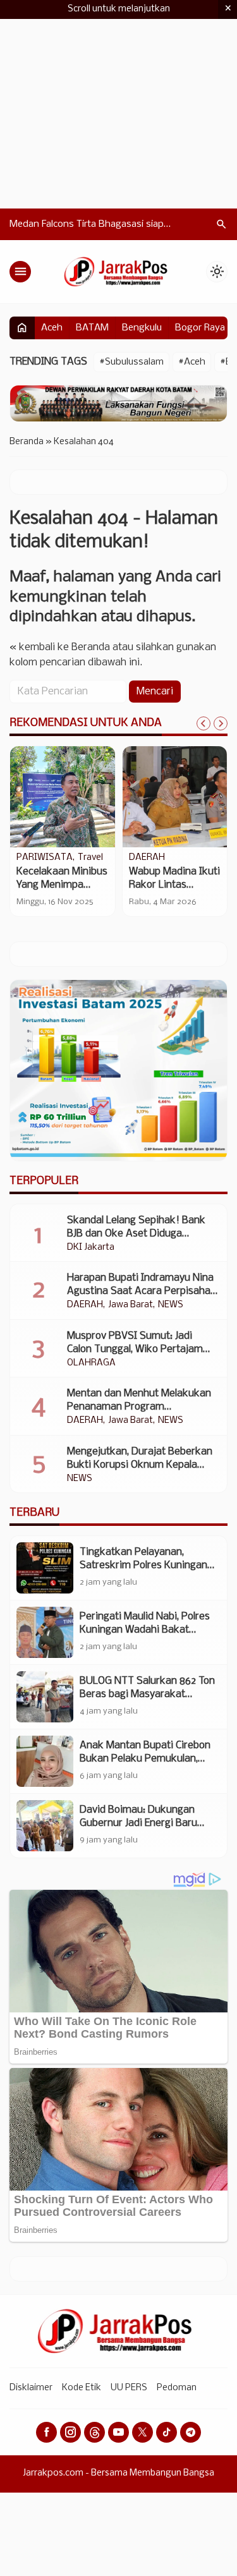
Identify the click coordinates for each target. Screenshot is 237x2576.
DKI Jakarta (91, 1248)
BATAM (92, 328)
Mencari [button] (155, 692)
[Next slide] (221, 723)
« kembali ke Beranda (60, 647)
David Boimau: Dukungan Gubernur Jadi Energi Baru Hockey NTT (138, 1823)
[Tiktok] (167, 2432)
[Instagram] (70, 2432)
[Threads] (94, 2432)
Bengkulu (142, 328)
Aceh (52, 328)
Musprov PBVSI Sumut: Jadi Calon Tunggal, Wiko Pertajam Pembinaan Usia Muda (135, 1349)
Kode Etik (82, 2388)
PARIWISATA (45, 858)
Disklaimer (31, 2388)
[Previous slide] (204, 723)
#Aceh (192, 362)
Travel (90, 858)
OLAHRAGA (91, 1364)
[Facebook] (46, 2432)
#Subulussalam (131, 362)
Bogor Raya (200, 328)
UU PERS (129, 2388)
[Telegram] (191, 2432)
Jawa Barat (131, 1305)
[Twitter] (143, 2432)
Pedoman (177, 2388)
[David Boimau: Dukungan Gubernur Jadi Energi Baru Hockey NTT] (45, 1826)
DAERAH (147, 858)
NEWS (171, 1305)
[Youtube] (118, 2432)
